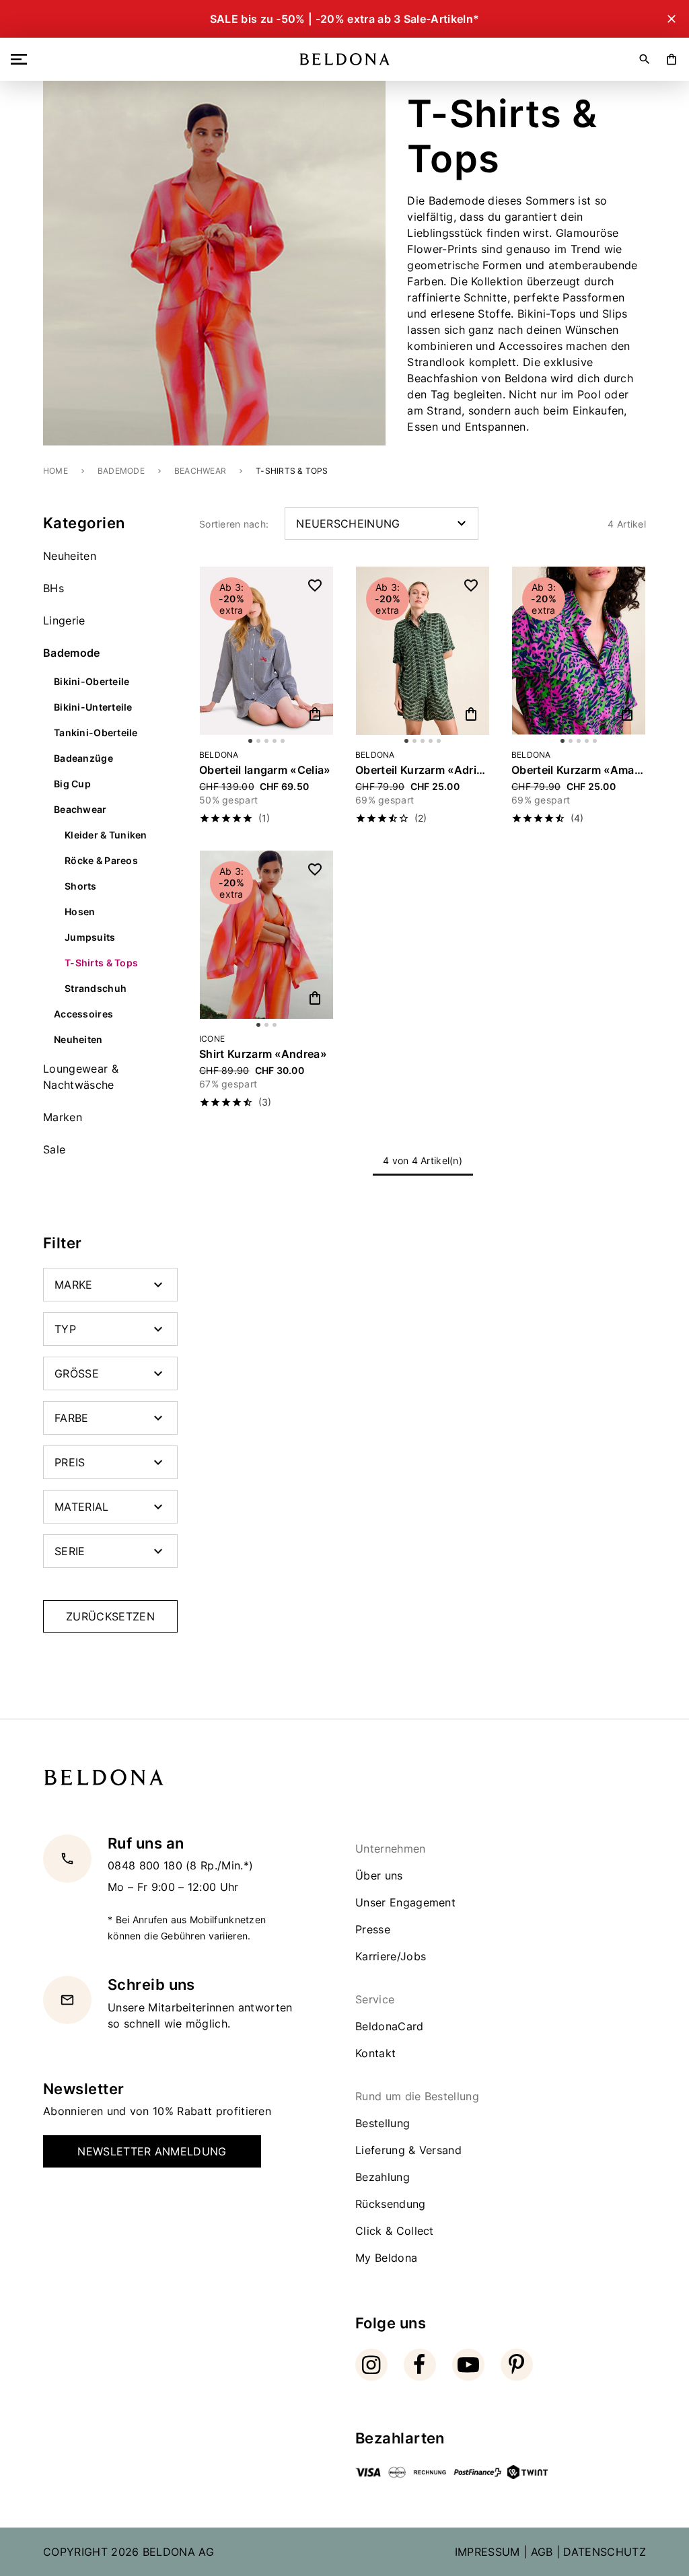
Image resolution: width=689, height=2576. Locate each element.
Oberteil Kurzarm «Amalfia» (579, 770)
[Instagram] (371, 2365)
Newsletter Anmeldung (152, 2151)
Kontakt (375, 2053)
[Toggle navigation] (22, 59)
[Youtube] (468, 2365)
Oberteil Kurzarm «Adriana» (423, 770)
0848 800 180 (147, 1865)
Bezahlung (383, 2177)
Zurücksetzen (110, 1616)
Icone (212, 1039)
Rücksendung (391, 2204)
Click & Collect (395, 2231)
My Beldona (386, 2258)
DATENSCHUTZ (605, 2552)
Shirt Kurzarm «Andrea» (263, 1054)
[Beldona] (345, 59)
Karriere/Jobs (391, 1956)
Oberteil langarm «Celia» (265, 770)
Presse (373, 1929)
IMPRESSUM (487, 2552)
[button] (266, 818)
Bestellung (383, 2123)
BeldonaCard (390, 2026)
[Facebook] (420, 2365)
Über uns (379, 1875)
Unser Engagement (405, 1902)
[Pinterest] (517, 2365)
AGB (542, 2552)
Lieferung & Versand (408, 2150)
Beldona (219, 755)
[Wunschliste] (315, 585)
